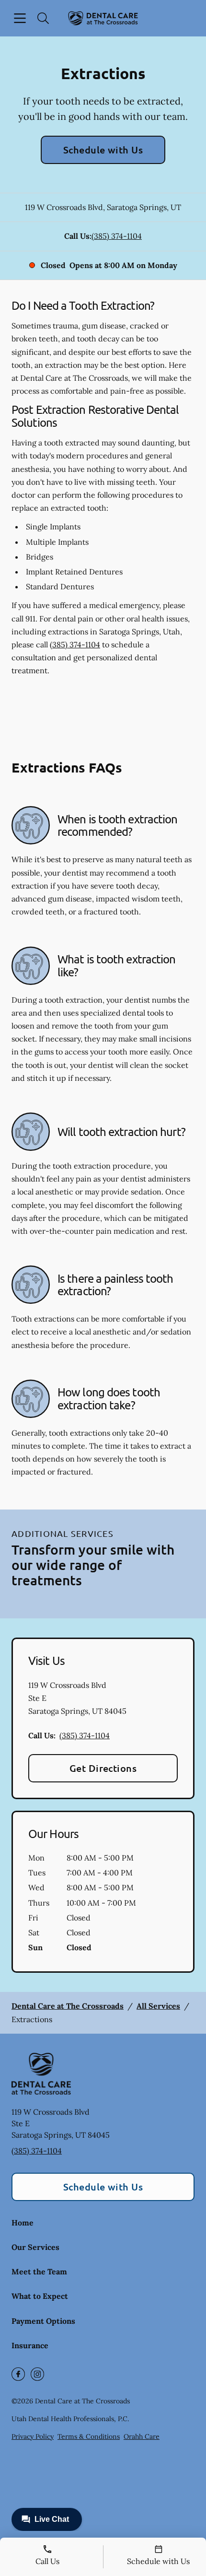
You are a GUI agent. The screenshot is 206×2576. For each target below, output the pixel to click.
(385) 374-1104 (117, 236)
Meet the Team (39, 2272)
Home (23, 2223)
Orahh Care (142, 2436)
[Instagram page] (37, 2374)
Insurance (30, 2345)
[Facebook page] (18, 2374)
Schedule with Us (103, 150)
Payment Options (43, 2321)
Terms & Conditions (89, 2436)
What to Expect (40, 2296)
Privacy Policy (33, 2436)
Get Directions (103, 1768)
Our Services (35, 2247)
